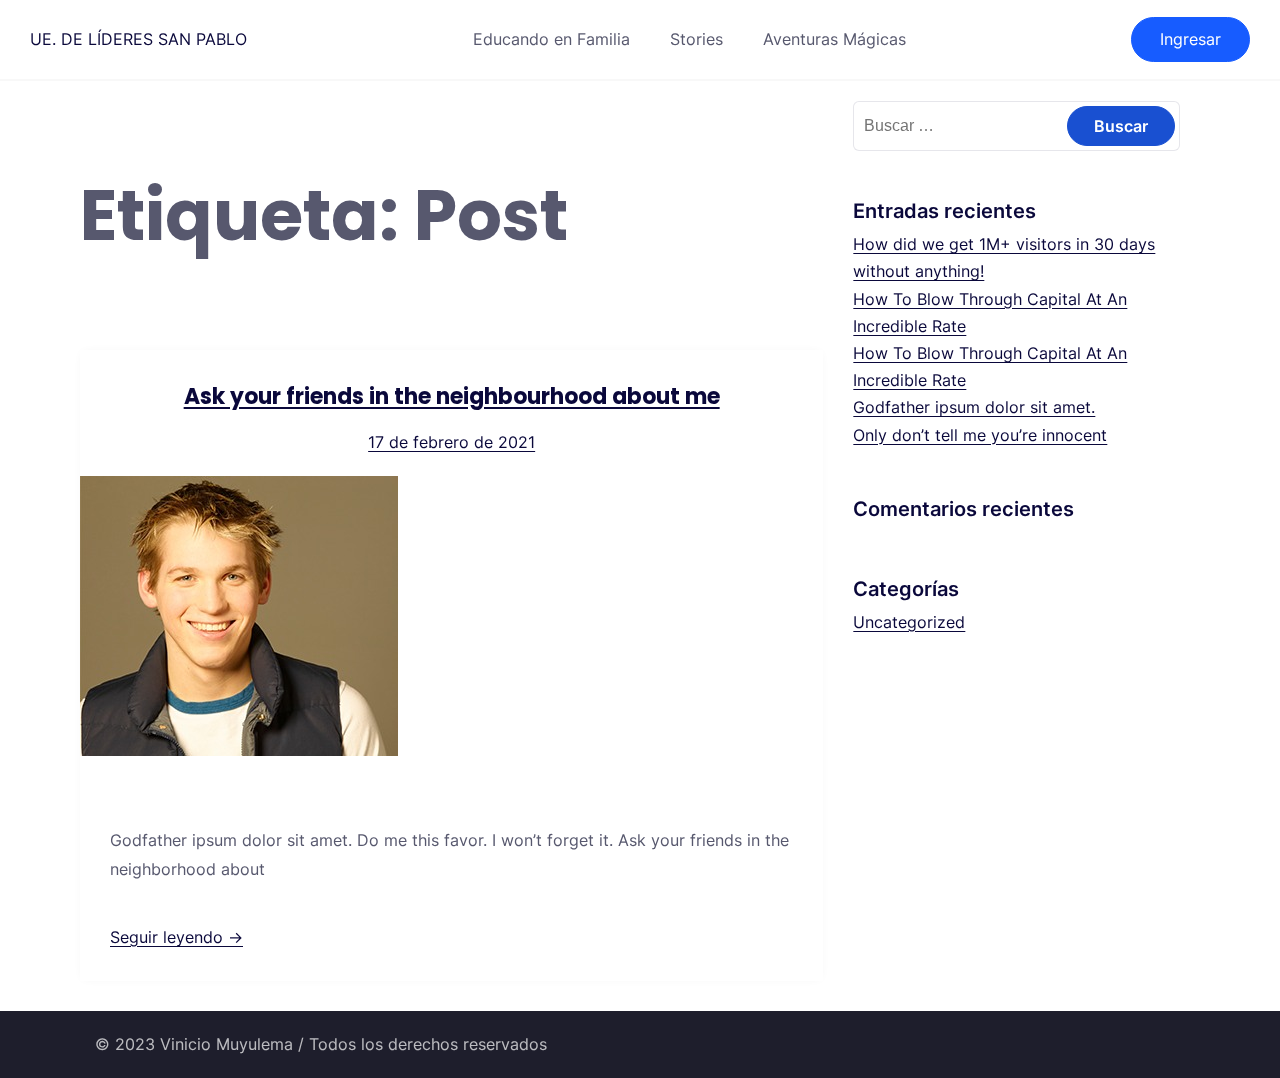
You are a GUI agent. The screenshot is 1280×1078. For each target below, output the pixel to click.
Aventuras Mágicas (834, 39)
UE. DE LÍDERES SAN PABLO (138, 39)
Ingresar (1190, 39)
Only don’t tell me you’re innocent (980, 435)
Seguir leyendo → (176, 937)
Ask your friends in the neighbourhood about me (452, 396)
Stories (696, 39)
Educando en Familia (551, 39)
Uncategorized (909, 622)
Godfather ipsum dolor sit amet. (974, 407)
